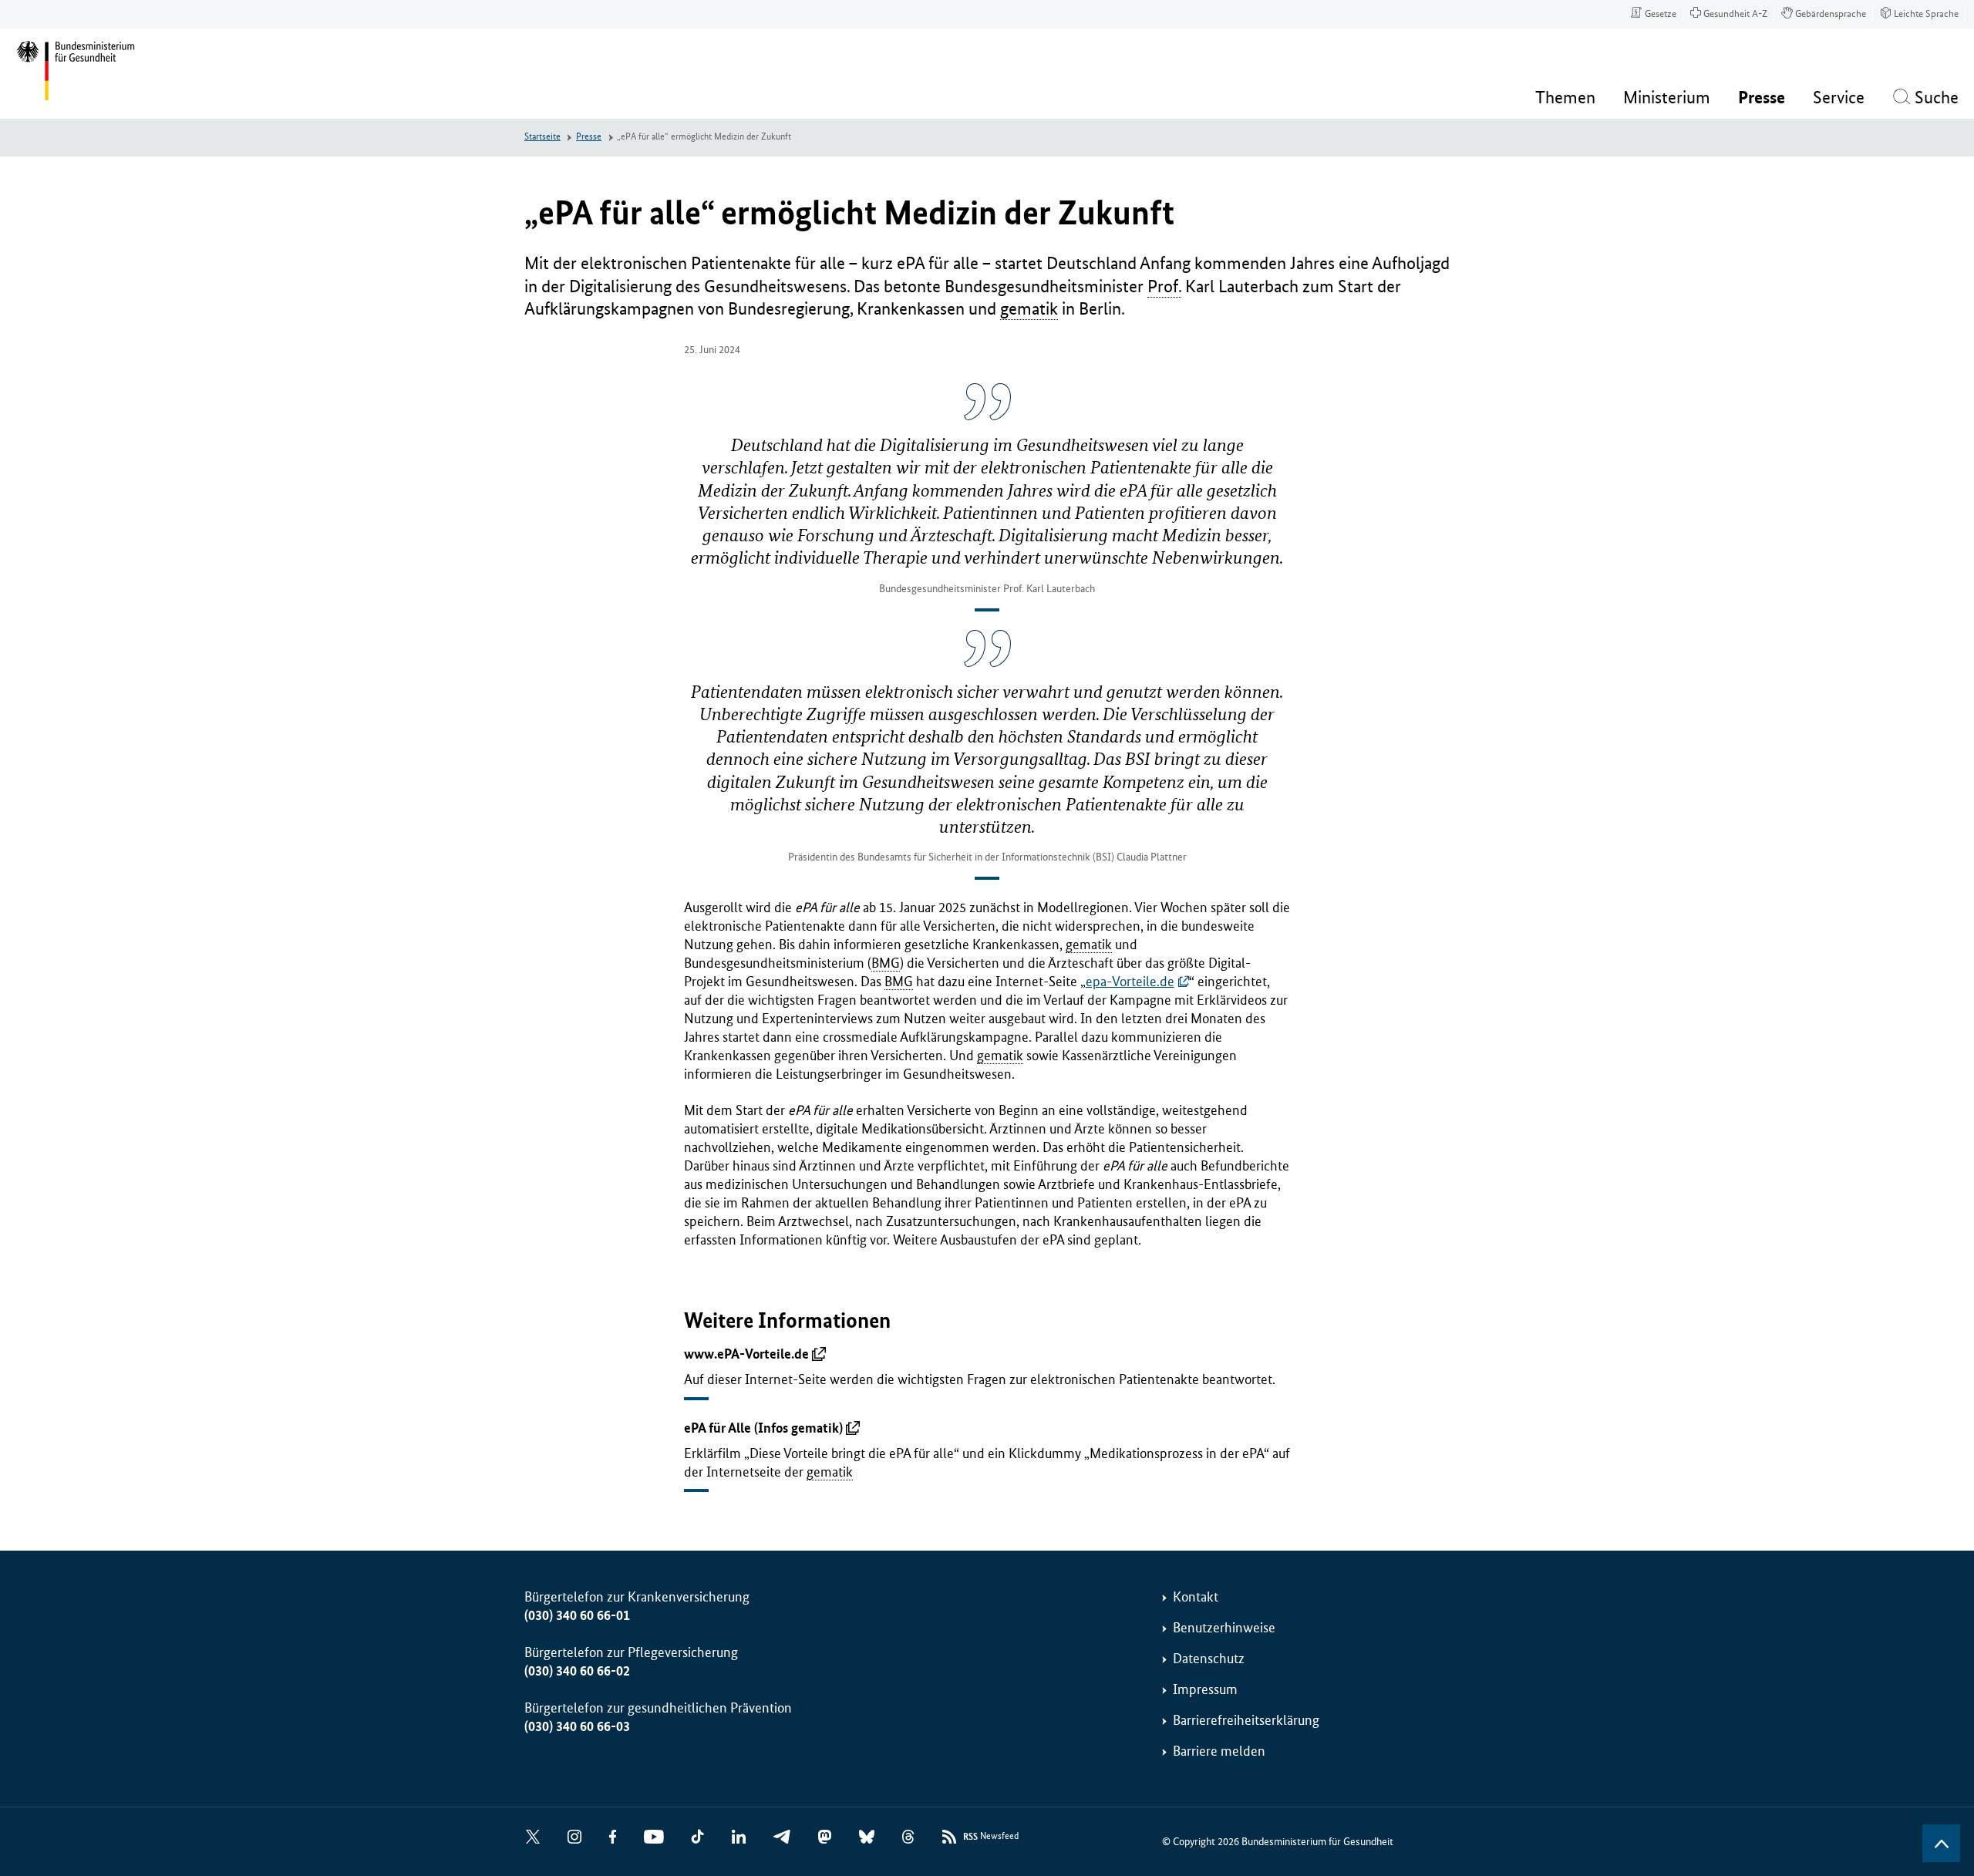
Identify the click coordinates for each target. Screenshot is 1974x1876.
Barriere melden (1219, 1751)
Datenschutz (1209, 1659)
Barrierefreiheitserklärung (1246, 1720)
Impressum (1205, 1689)
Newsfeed (991, 1837)
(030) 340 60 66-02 (577, 1671)
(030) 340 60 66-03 (577, 1726)
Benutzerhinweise (1224, 1628)
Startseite (542, 137)
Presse (589, 137)
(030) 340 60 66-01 (577, 1615)
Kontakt (1196, 1597)
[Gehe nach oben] (1941, 1843)
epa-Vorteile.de (1130, 982)
